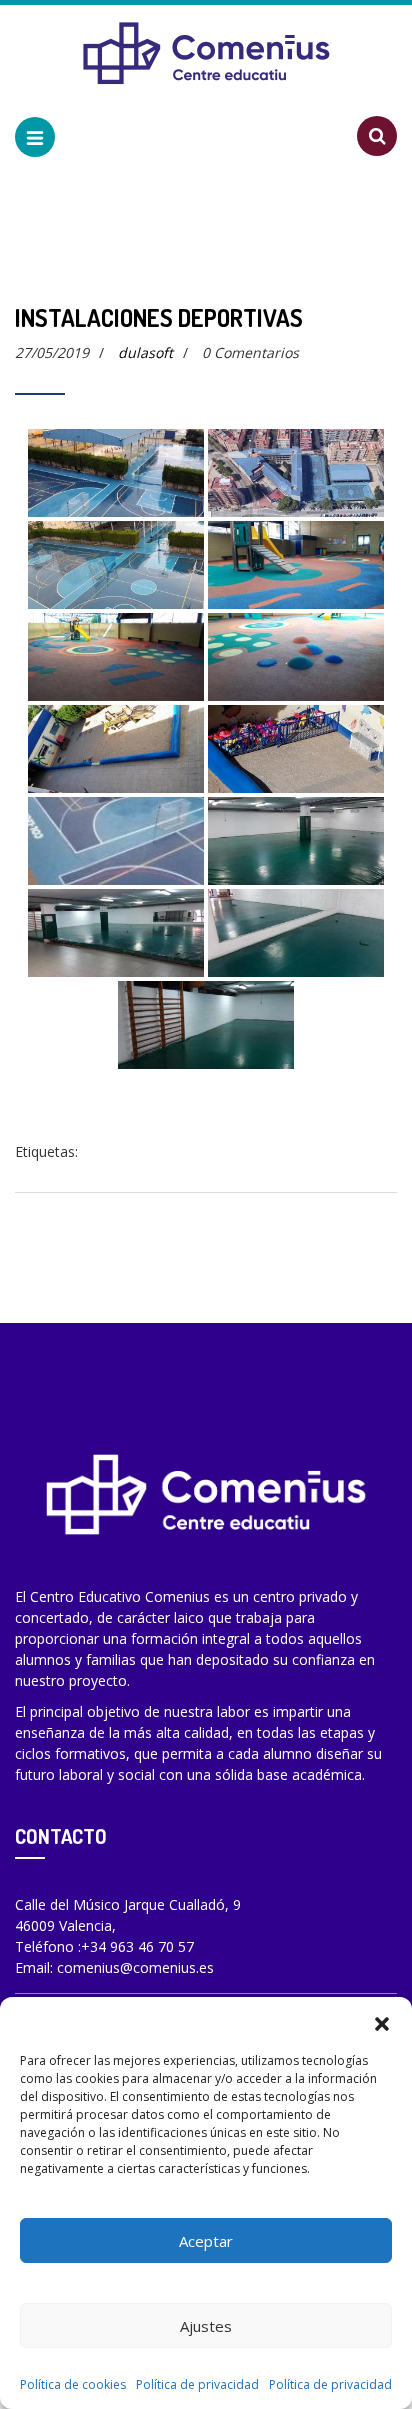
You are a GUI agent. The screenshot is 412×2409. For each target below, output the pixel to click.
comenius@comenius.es (135, 1967)
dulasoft (145, 352)
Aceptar (206, 2241)
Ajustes (206, 2326)
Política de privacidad (197, 2384)
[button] (382, 2022)
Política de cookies (73, 2384)
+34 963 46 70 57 (137, 1946)
